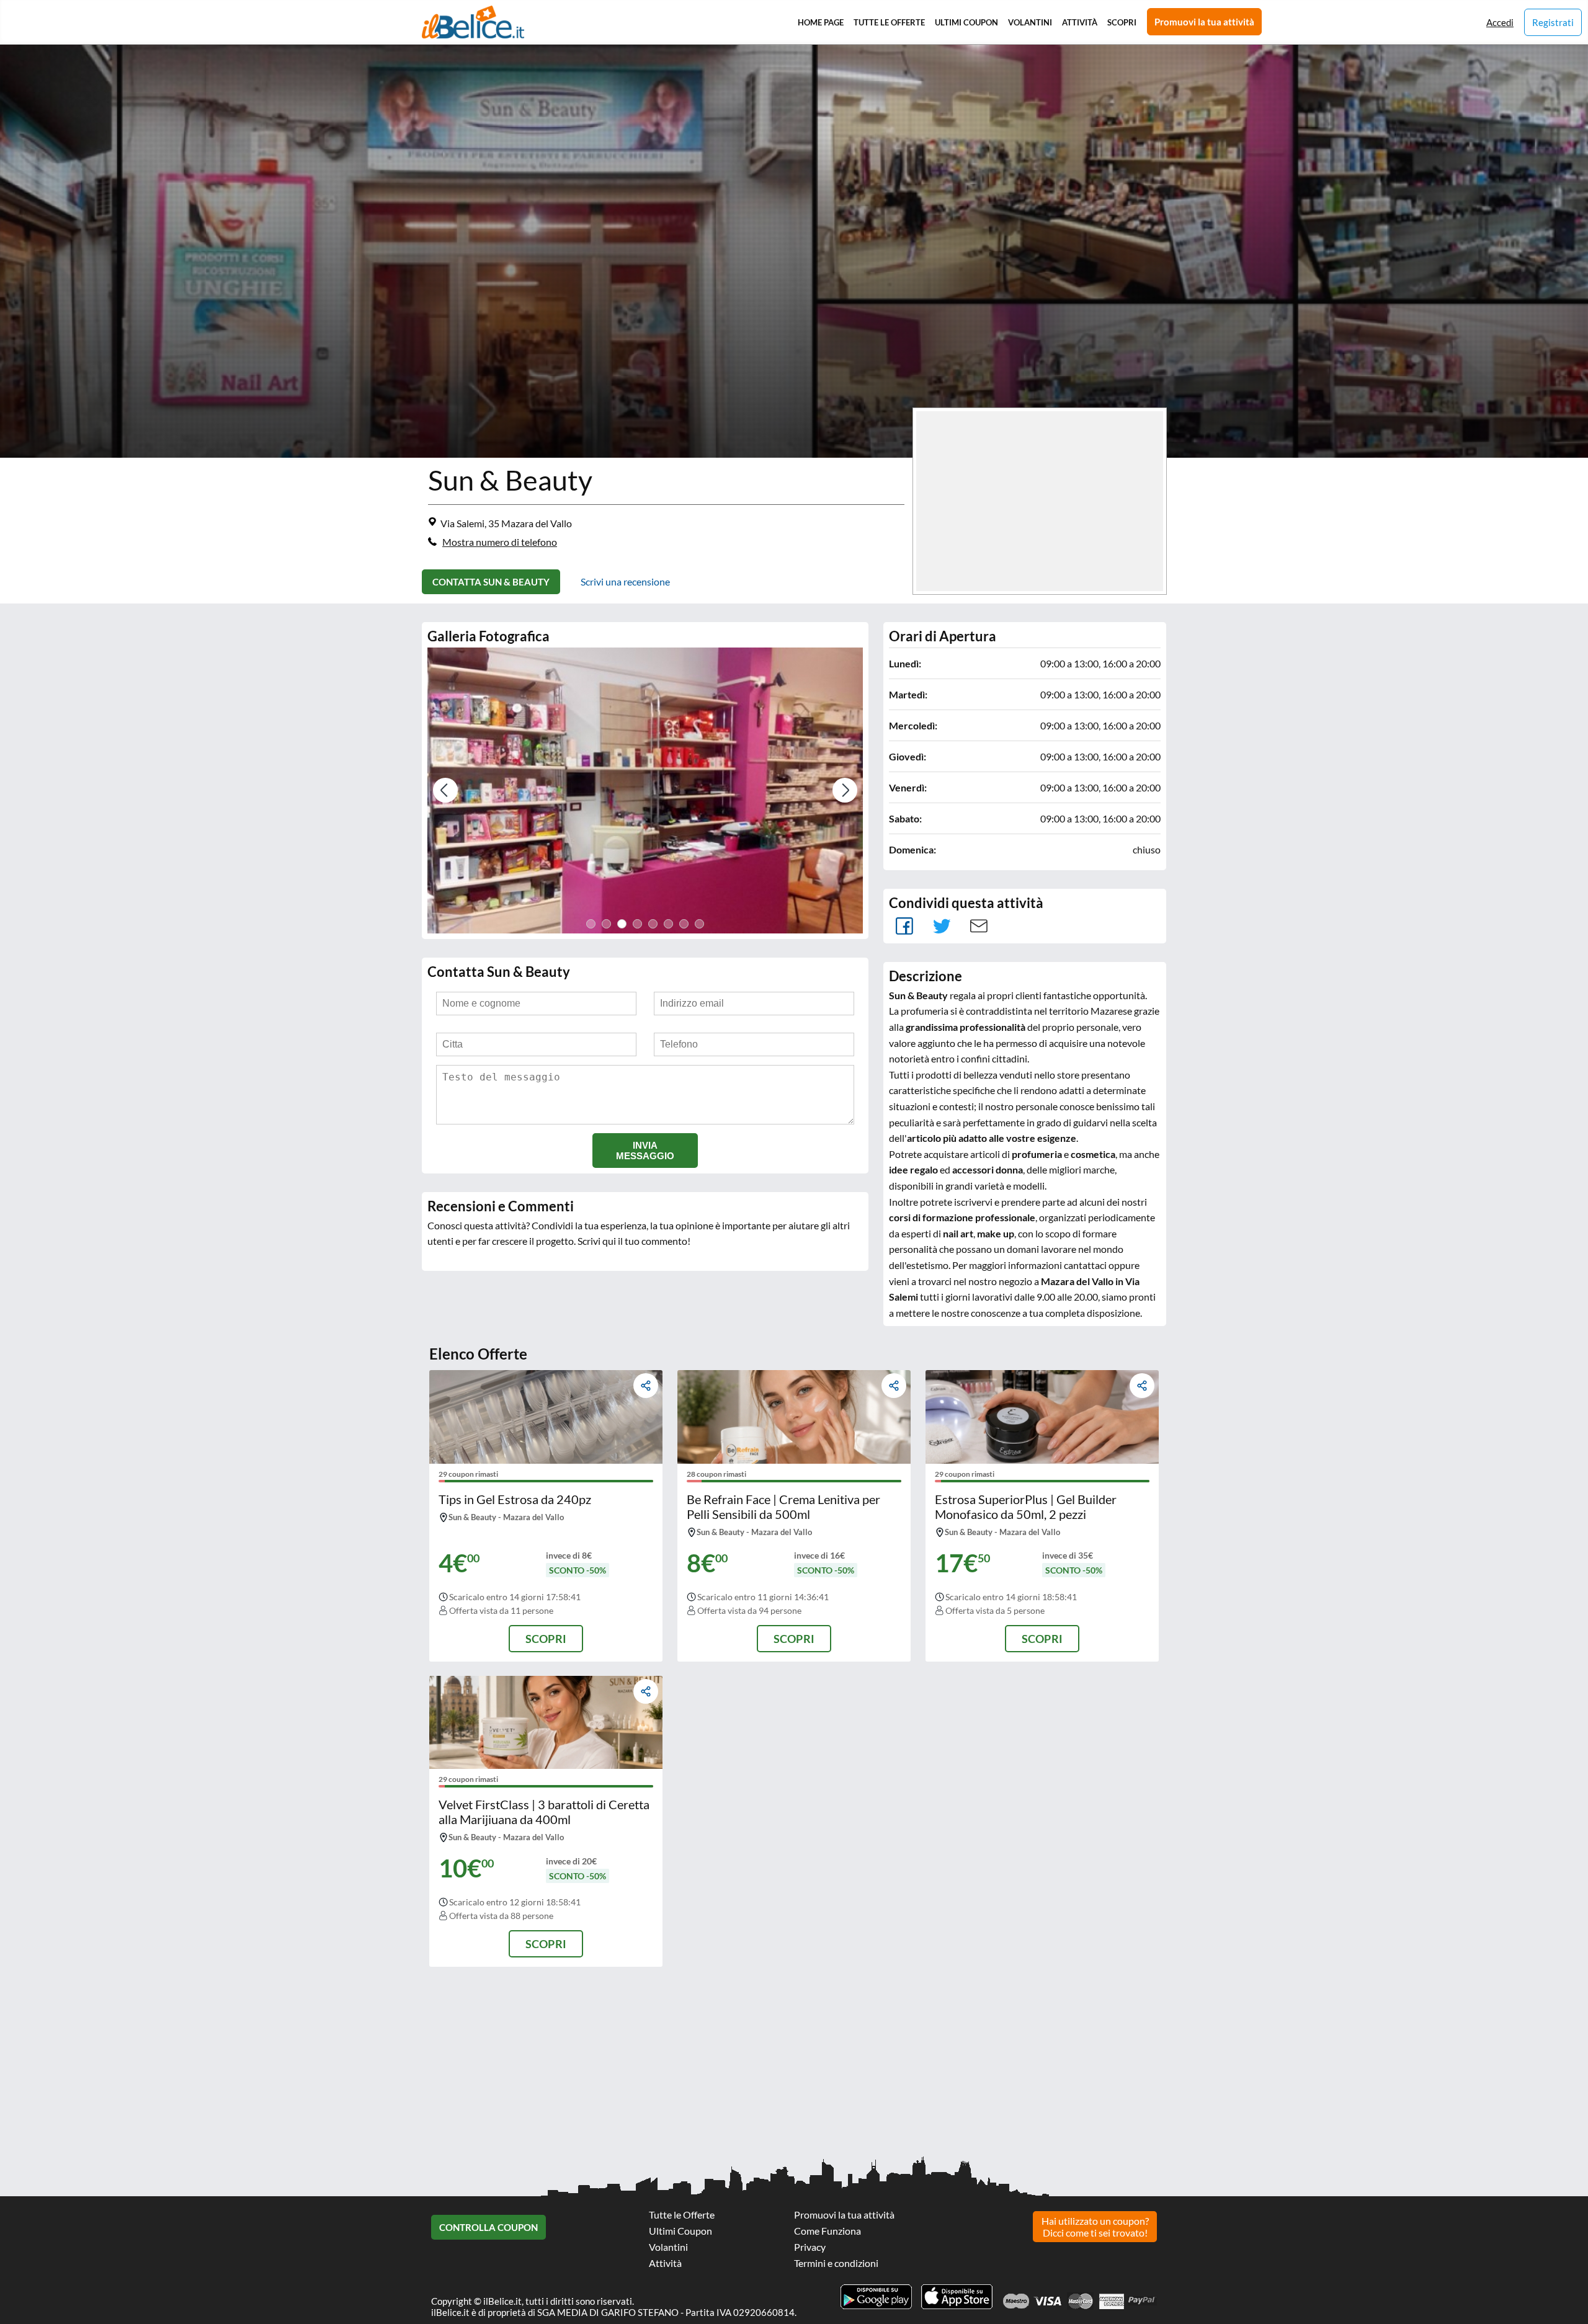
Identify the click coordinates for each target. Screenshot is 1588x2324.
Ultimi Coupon (966, 22)
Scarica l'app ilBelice (957, 2297)
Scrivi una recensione (625, 581)
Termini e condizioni (836, 2263)
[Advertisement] (372, 2066)
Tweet (942, 926)
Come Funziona (827, 2231)
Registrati (1553, 22)
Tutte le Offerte (889, 22)
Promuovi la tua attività (1204, 22)
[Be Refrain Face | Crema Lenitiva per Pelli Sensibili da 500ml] (794, 1417)
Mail (979, 926)
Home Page (821, 22)
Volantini (1030, 22)
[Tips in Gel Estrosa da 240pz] (546, 1417)
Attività (1080, 22)
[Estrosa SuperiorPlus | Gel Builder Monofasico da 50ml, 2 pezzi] (1042, 1417)
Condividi (646, 1386)
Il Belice (473, 22)
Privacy (810, 2247)
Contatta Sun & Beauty (491, 582)
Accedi (1500, 22)
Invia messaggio (645, 1151)
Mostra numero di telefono (500, 542)
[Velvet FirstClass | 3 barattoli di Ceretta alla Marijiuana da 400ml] (546, 1722)
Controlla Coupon (488, 2227)
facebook (904, 926)
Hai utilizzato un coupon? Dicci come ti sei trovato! (1095, 2227)
